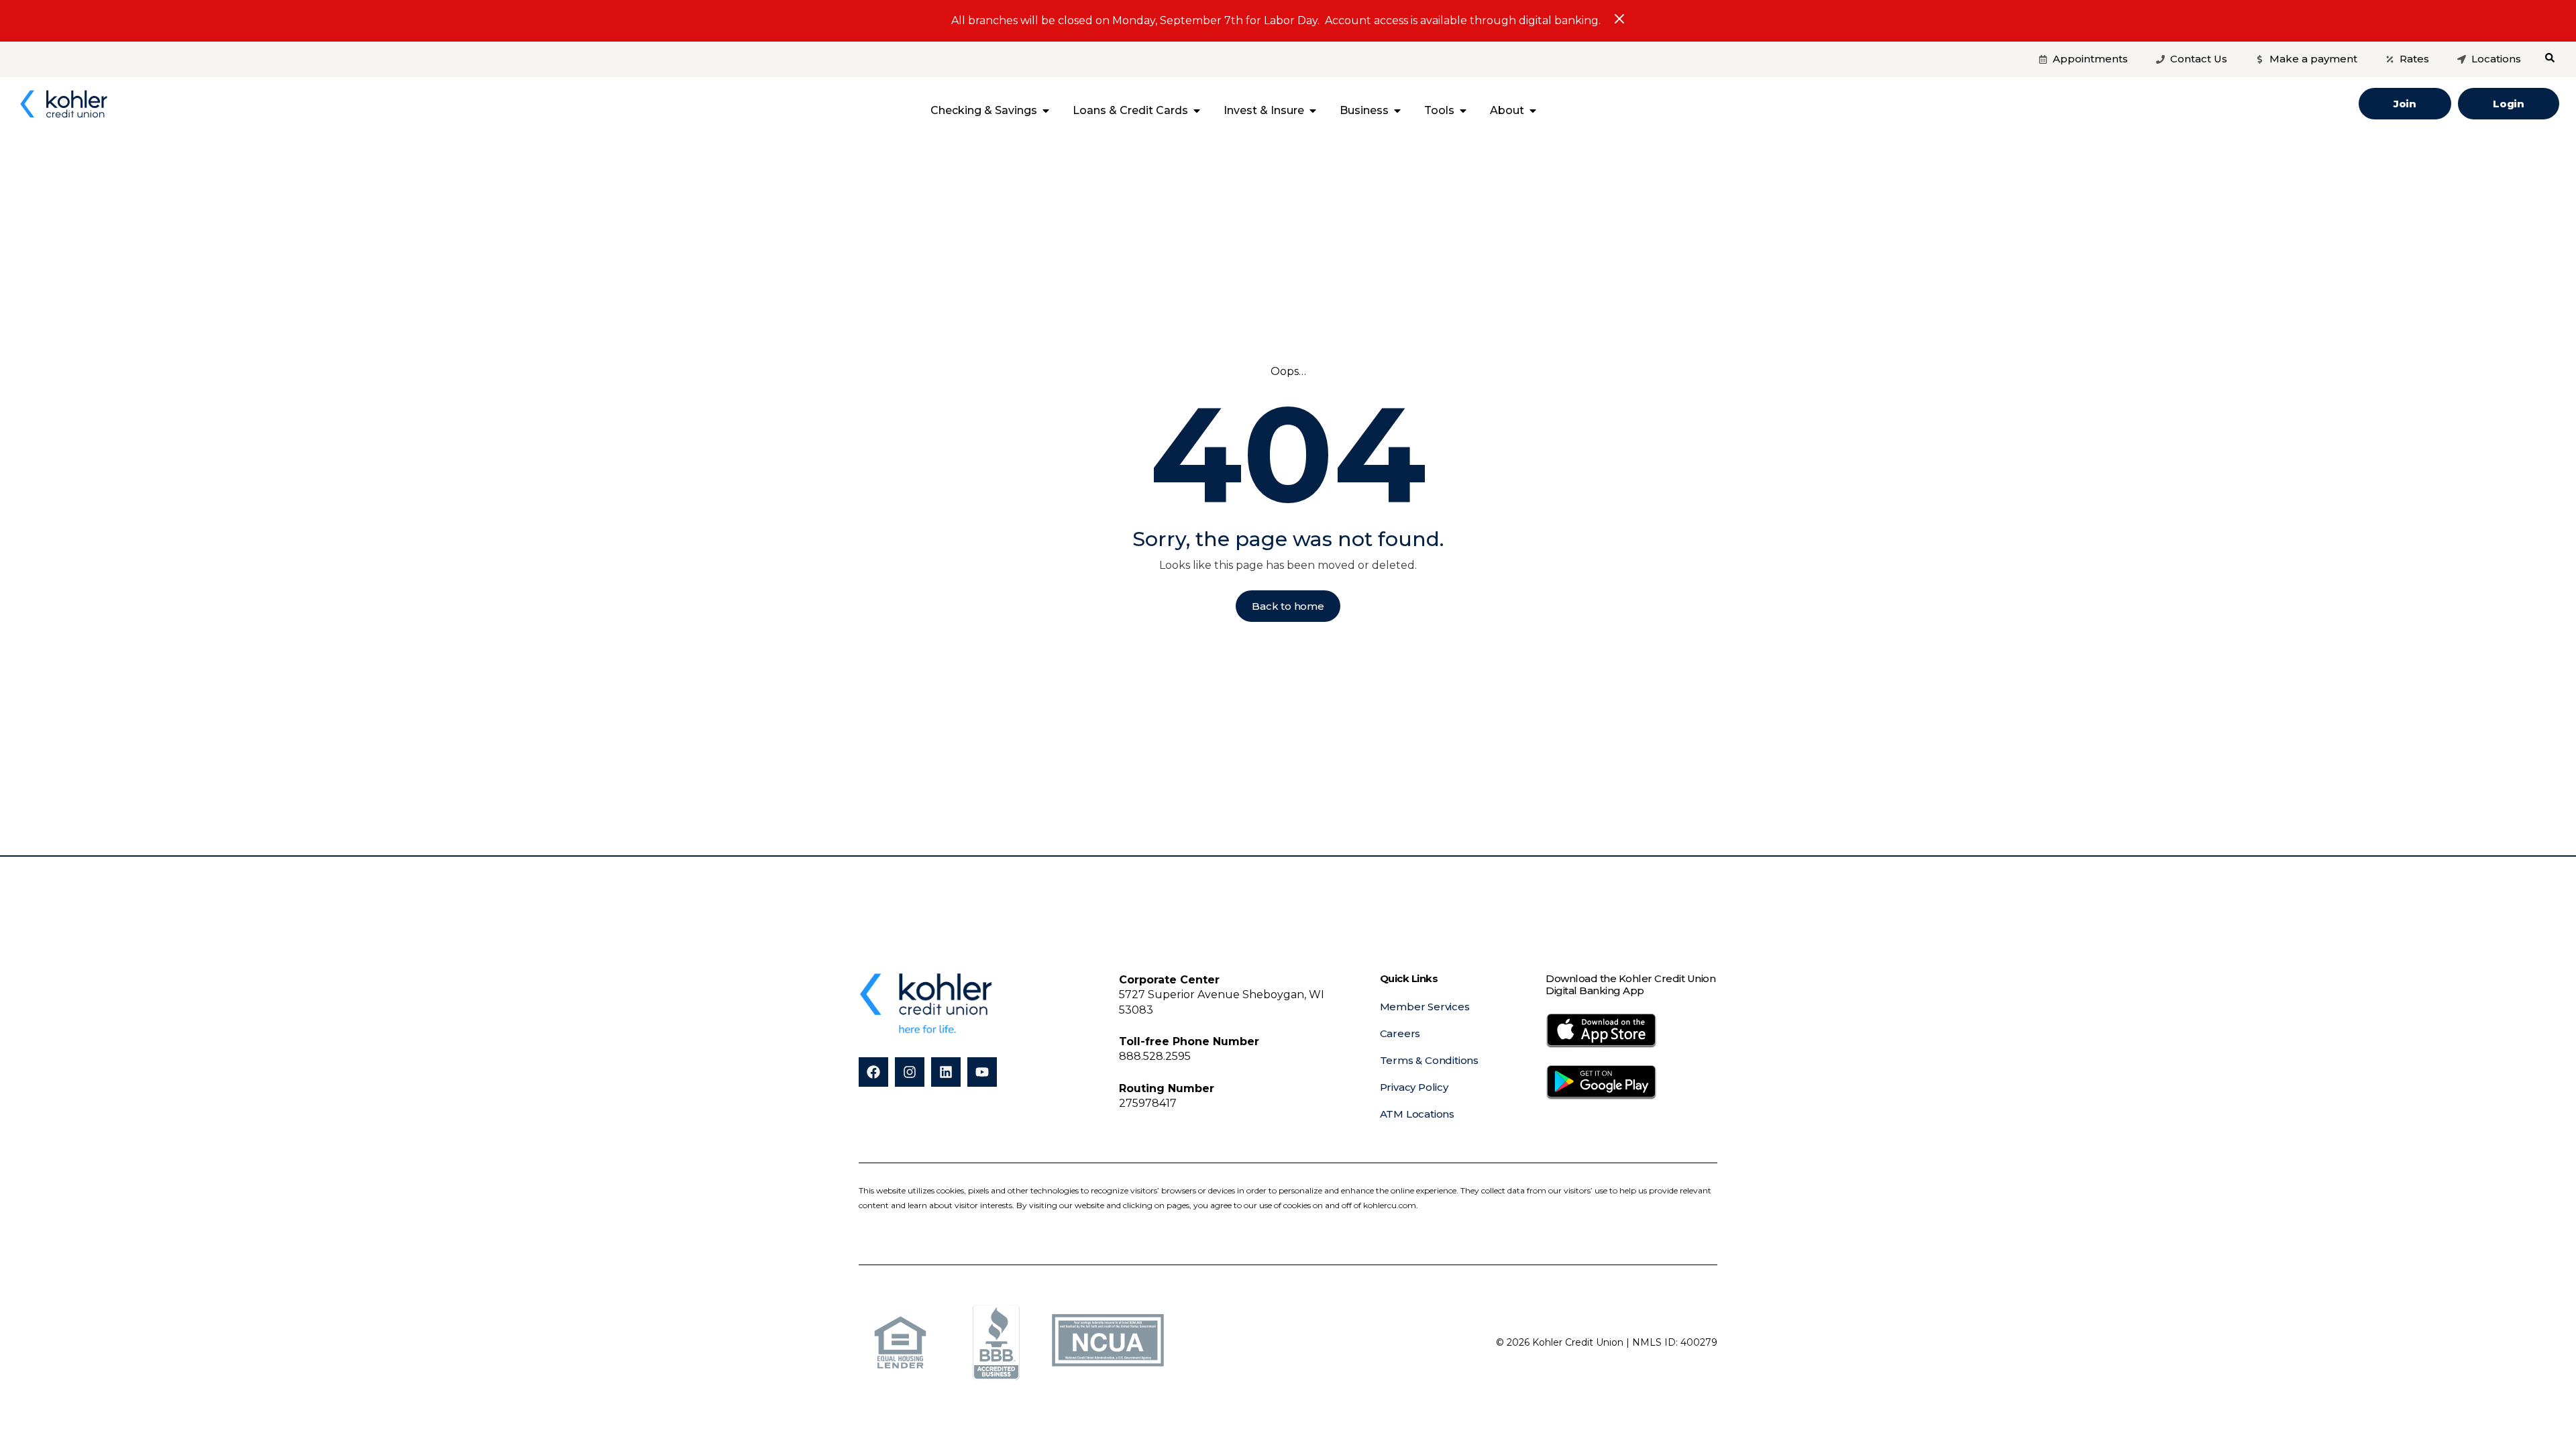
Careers (1400, 1033)
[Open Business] (1397, 111)
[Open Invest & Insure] (1313, 111)
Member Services (1425, 1007)
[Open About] (1533, 111)
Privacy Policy (1414, 1087)
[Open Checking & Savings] (1046, 111)
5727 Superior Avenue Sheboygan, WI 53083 (1222, 995)
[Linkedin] (946, 1072)
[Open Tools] (1463, 111)
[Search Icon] (2550, 58)
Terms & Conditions (1429, 1060)
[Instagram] (910, 1072)
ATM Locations (1417, 1114)
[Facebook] (873, 1072)
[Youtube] (982, 1072)
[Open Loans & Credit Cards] (1197, 111)
